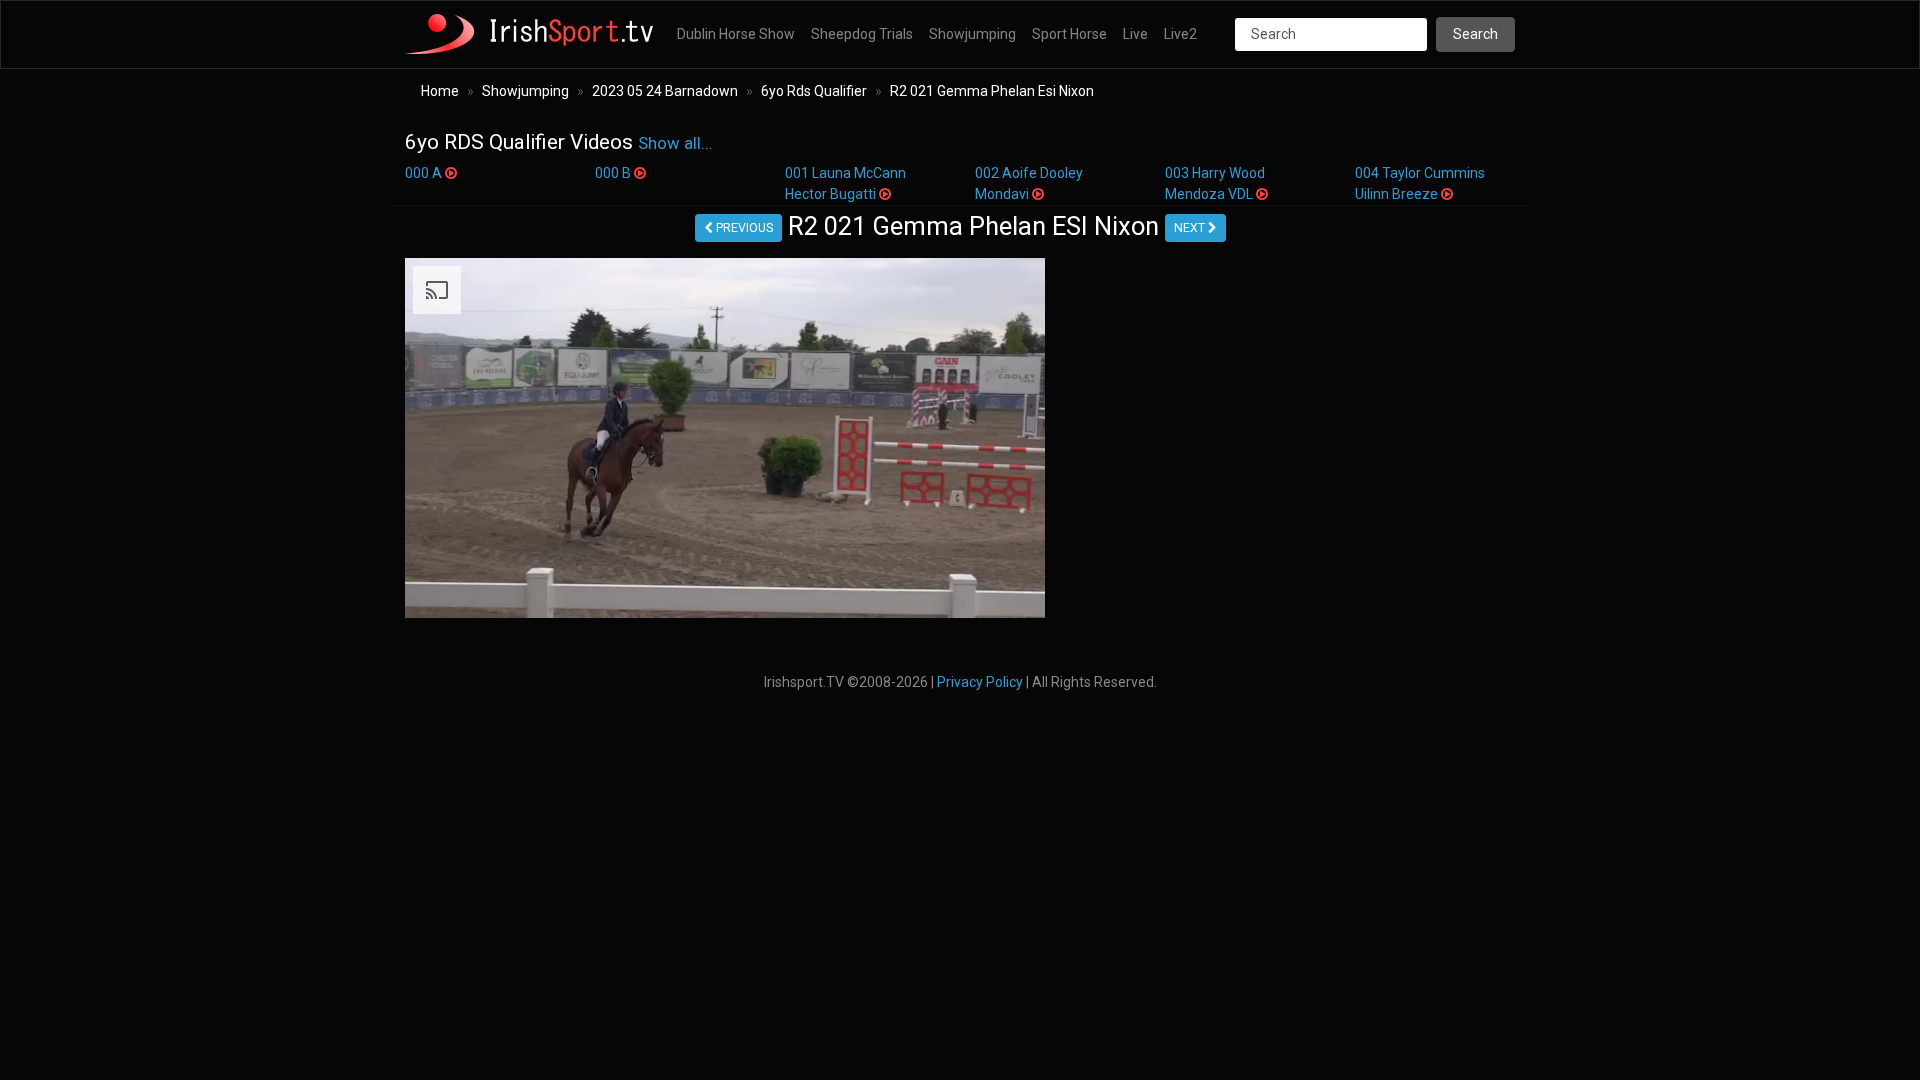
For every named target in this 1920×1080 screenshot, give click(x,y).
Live (1135, 34)
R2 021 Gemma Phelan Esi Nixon (992, 91)
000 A (425, 173)
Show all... (675, 143)
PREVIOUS (743, 228)
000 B (614, 173)
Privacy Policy (980, 682)
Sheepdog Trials (862, 34)
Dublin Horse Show (736, 34)
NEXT (1191, 228)
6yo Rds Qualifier (814, 91)
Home (440, 91)
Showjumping (972, 34)
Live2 (1180, 34)
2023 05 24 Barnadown (665, 91)
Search (1475, 34)
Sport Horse (1069, 34)
